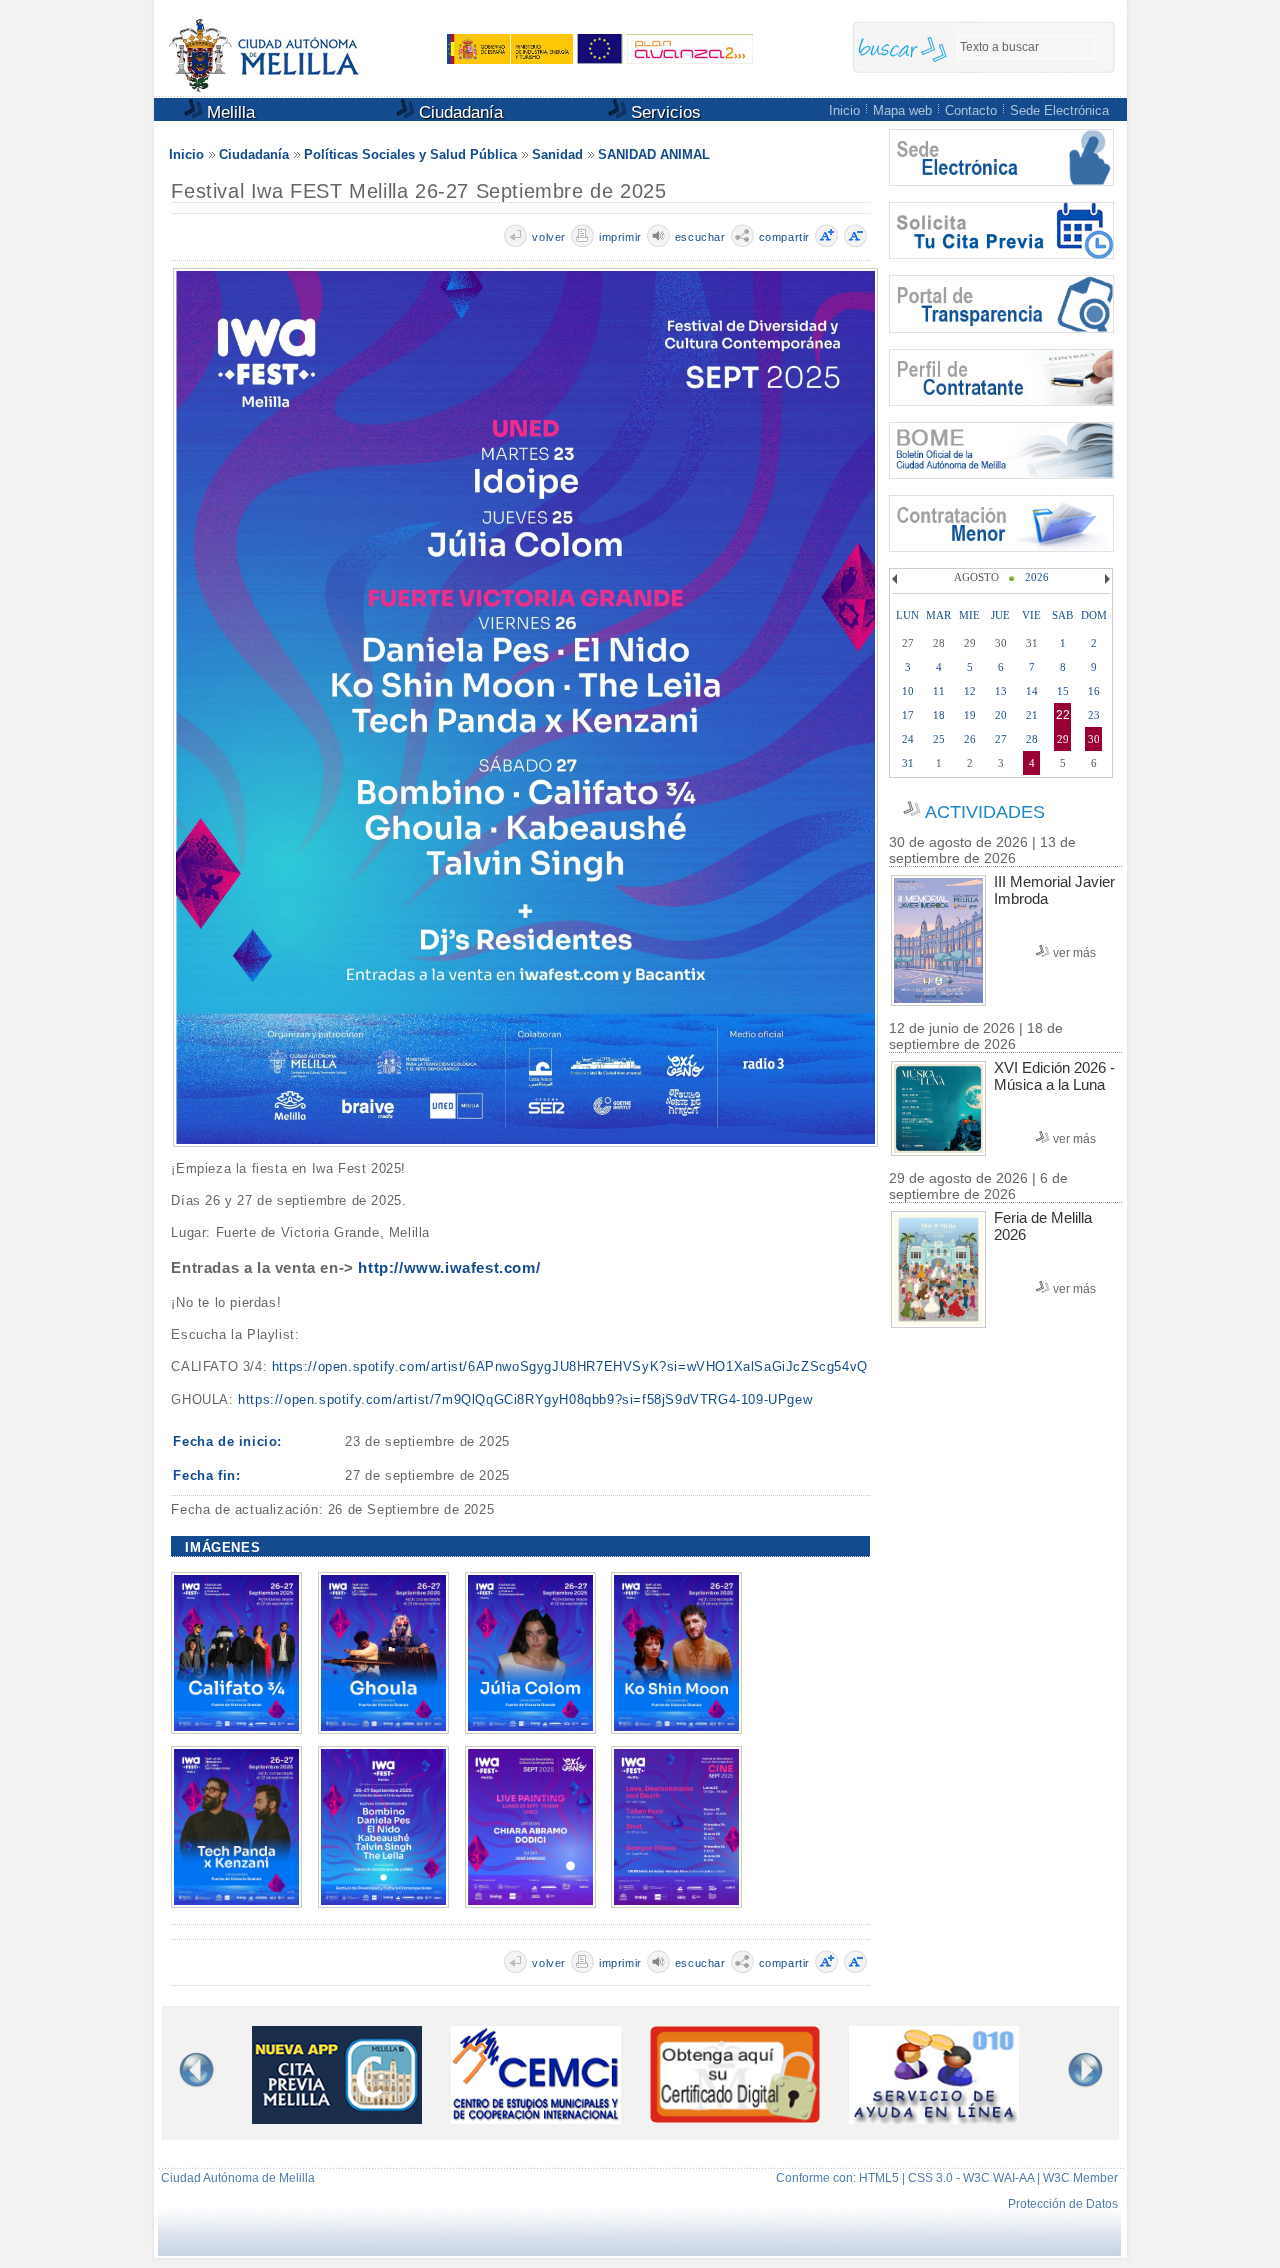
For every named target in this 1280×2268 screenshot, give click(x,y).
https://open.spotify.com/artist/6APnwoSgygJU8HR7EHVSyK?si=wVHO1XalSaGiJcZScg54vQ (570, 1366)
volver (549, 237)
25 (939, 739)
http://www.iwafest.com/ (449, 1267)
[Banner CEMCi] (536, 2119)
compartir (784, 237)
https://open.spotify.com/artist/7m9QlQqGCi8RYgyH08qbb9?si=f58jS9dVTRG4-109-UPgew (525, 1399)
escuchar (700, 237)
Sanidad (557, 154)
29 (1063, 739)
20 (1001, 715)
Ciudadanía (458, 112)
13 (1001, 691)
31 (908, 763)
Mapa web (902, 110)
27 (1001, 739)
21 (1032, 715)
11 (939, 691)
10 (908, 691)
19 (970, 715)
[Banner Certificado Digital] (735, 2117)
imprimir (620, 237)
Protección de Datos (1063, 2204)
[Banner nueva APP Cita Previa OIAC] (337, 2119)
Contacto (971, 110)
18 (939, 715)
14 (1032, 691)
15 (1063, 691)
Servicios (663, 112)
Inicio (844, 110)
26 (970, 739)
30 (1094, 739)
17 (908, 715)
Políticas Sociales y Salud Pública (410, 154)
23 (1094, 715)
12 (970, 691)
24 (908, 739)
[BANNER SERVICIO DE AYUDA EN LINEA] (934, 2119)
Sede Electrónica (1059, 110)
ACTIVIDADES (985, 812)
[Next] (1105, 579)
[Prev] (897, 579)
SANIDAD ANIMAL (654, 154)
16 (1094, 691)
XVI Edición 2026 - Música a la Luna (1054, 1076)
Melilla (228, 112)
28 (1032, 739)
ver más (1074, 953)
